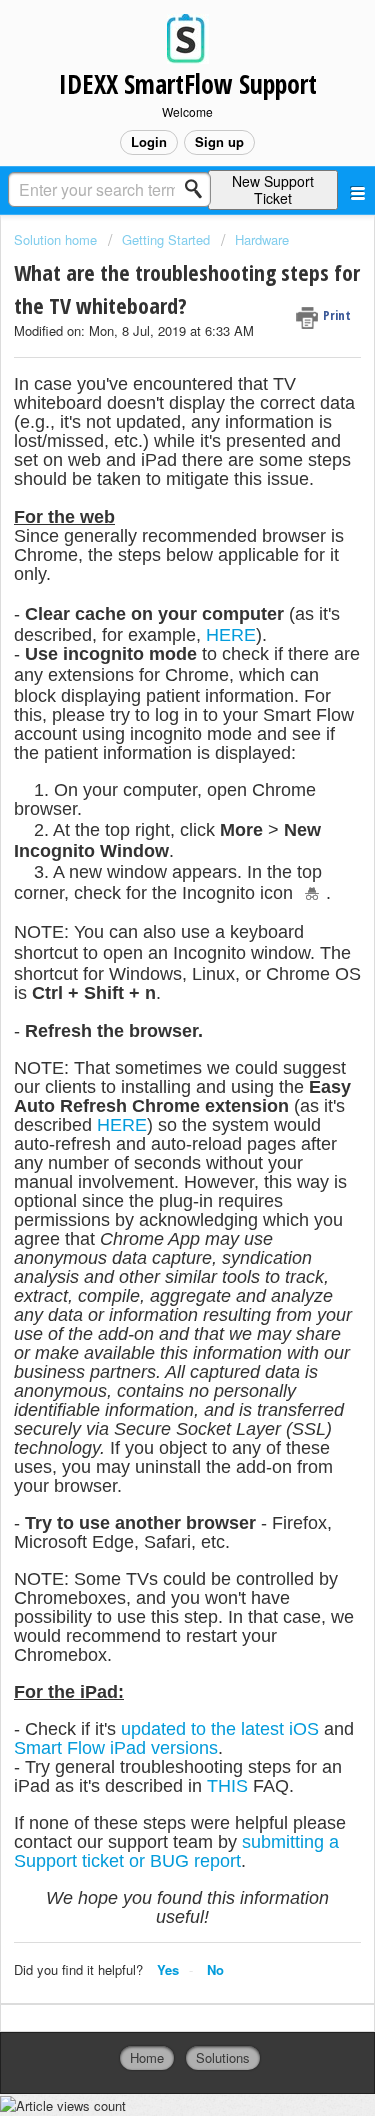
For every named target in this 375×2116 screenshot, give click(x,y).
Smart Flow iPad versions (116, 1748)
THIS (227, 1786)
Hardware (262, 239)
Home (147, 2057)
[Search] (199, 189)
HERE (231, 635)
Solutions (223, 2057)
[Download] (151, 1065)
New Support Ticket (273, 189)
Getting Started (166, 239)
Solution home (57, 239)
